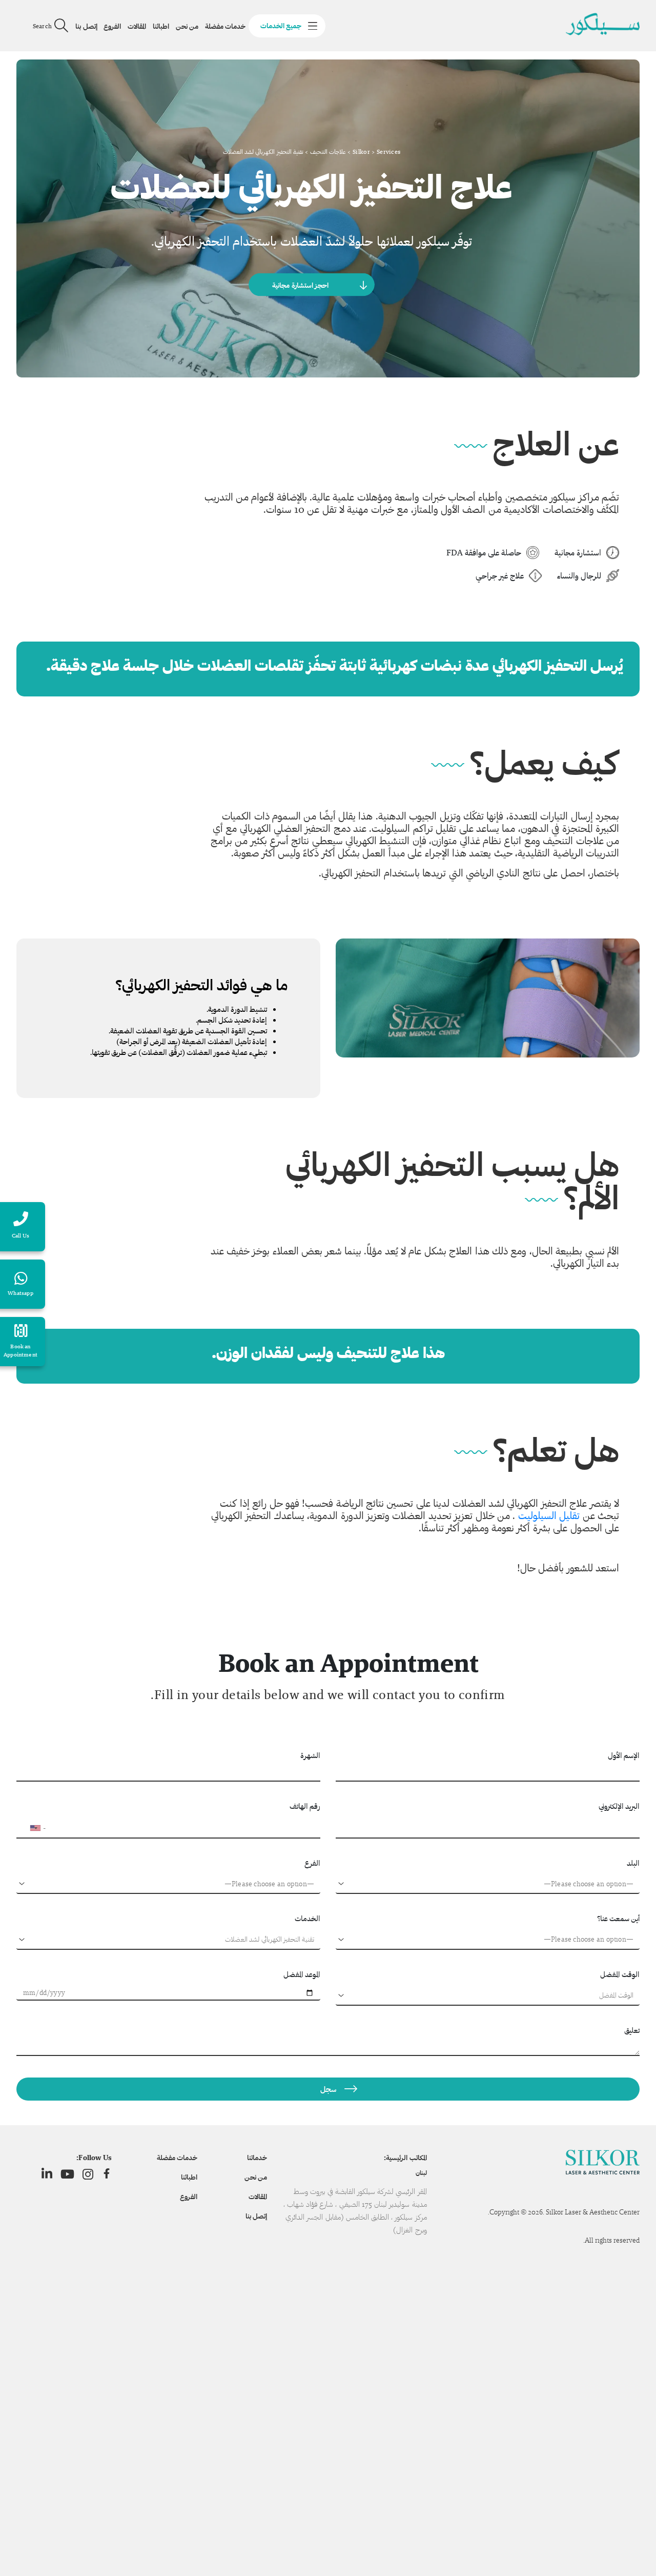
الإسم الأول (624, 1755)
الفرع (312, 1863)
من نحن (187, 26)
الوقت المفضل (620, 1974)
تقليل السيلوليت (547, 1515)
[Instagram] (88, 2174)
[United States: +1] (29, 1828)
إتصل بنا (86, 26)
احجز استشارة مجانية (300, 285)
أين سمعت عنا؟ (618, 1918)
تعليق (632, 2030)
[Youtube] (67, 2174)
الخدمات (307, 1918)
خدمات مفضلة (225, 26)
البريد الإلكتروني (619, 1806)
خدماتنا (257, 2158)
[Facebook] (107, 2174)
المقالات (137, 26)
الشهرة (310, 1755)
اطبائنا (161, 26)
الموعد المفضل (302, 1974)
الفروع (112, 26)
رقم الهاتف (305, 1806)
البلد (633, 1863)
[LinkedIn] (47, 2174)
